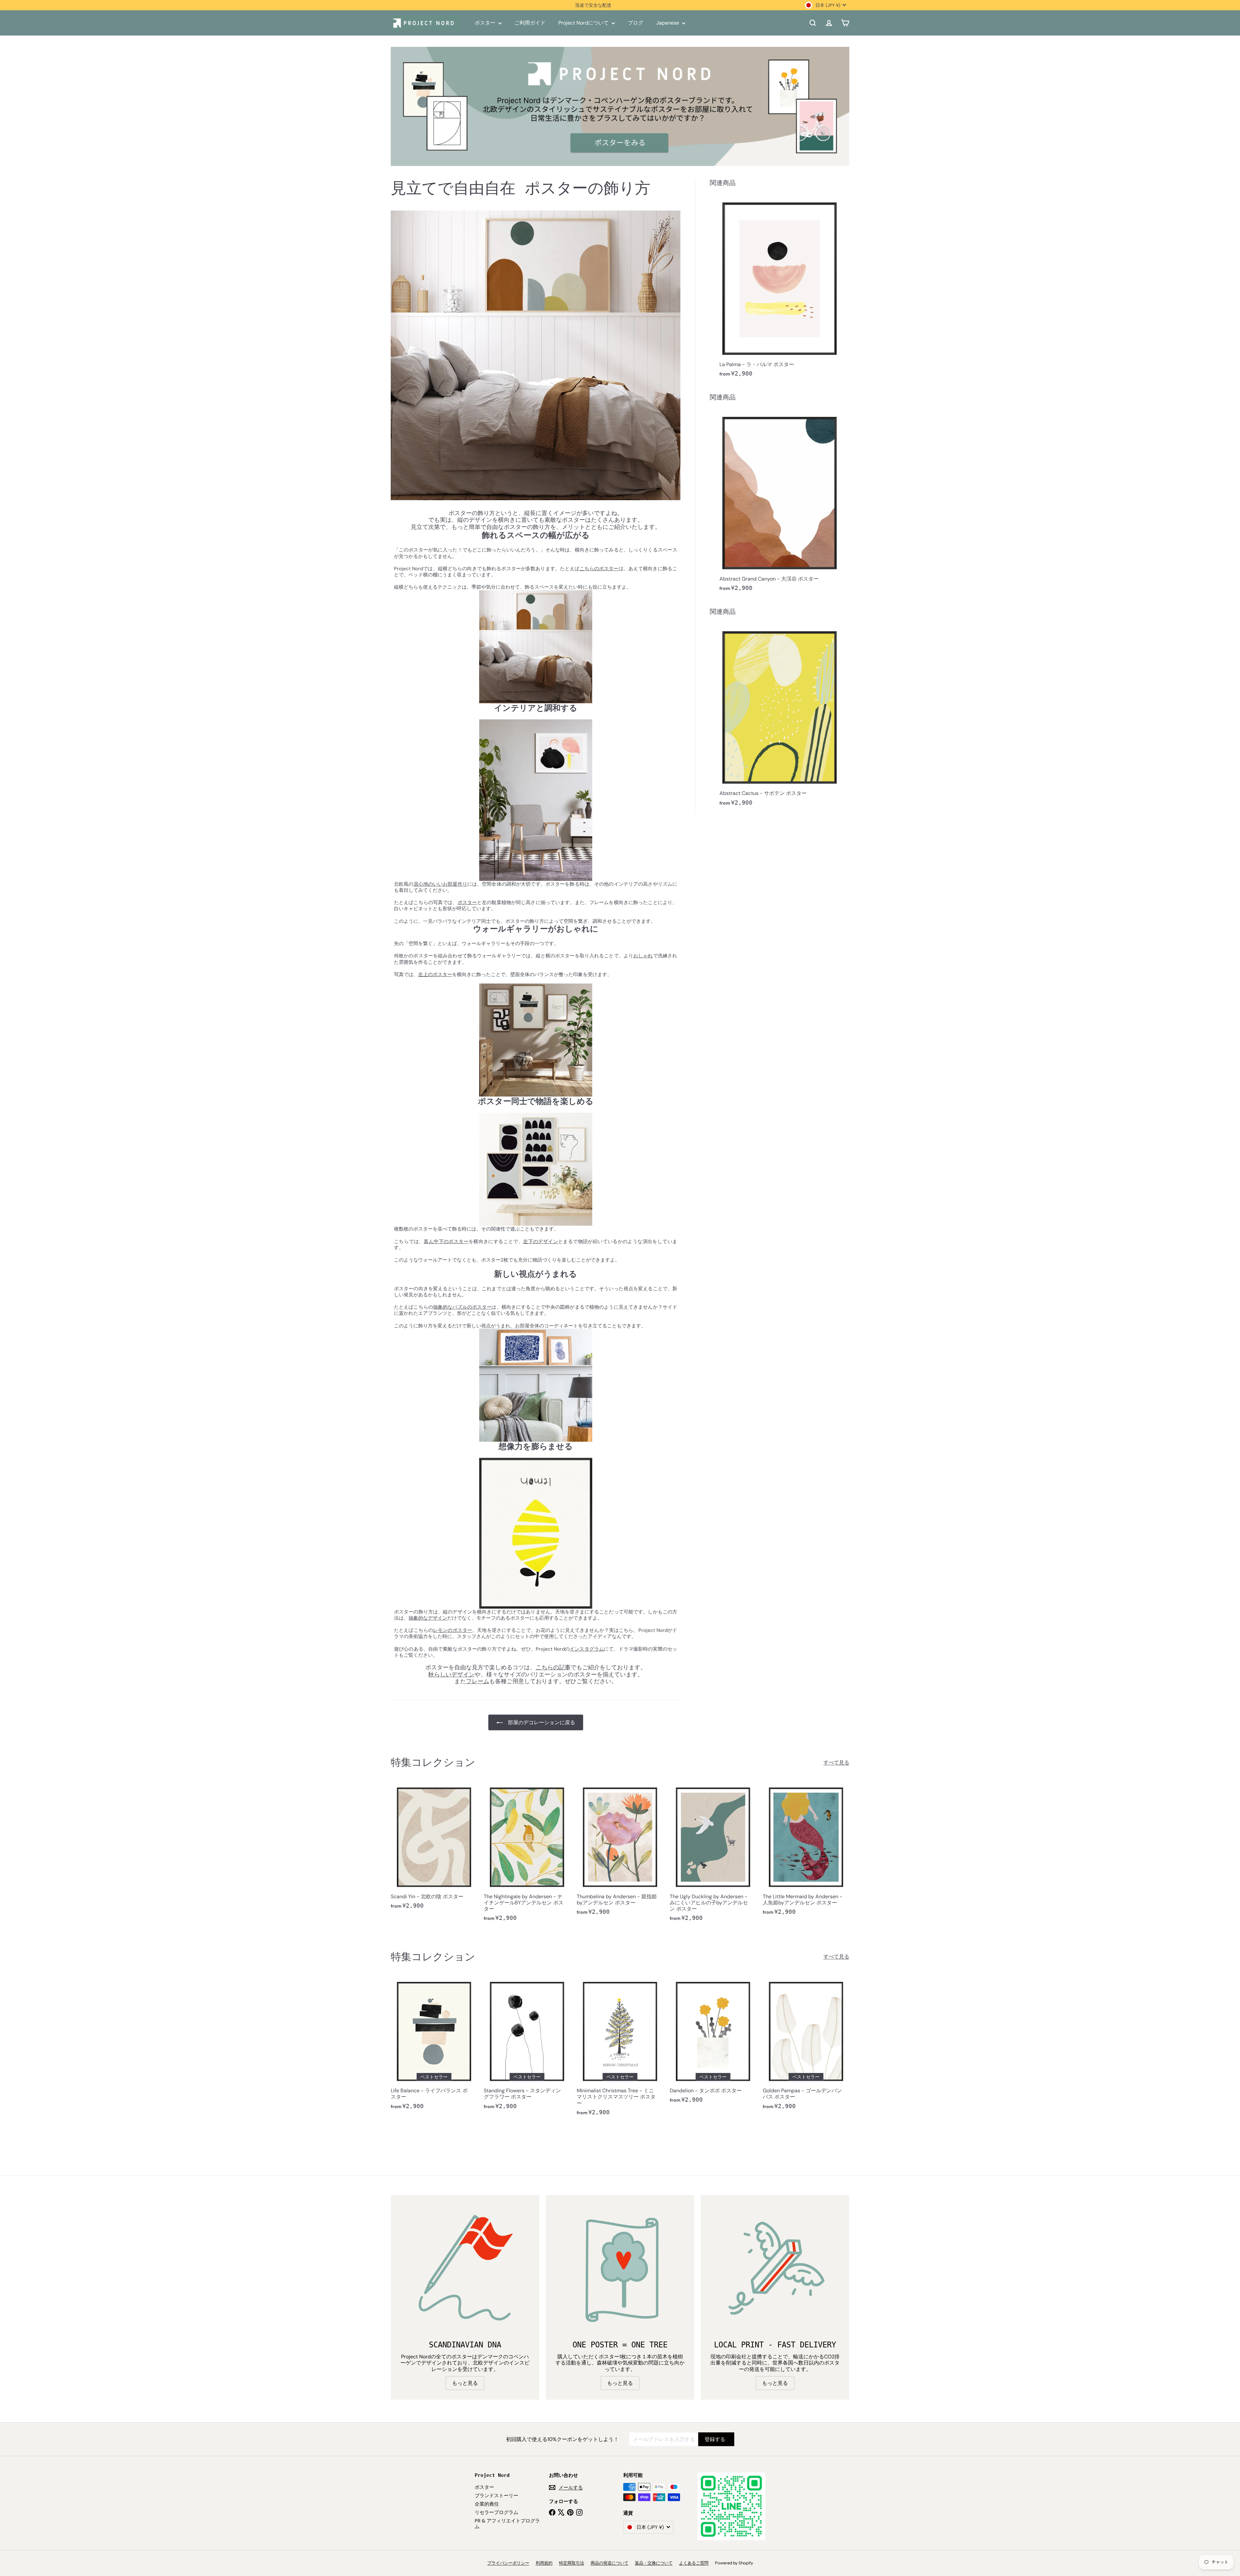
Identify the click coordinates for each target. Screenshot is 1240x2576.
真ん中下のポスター (446, 1242)
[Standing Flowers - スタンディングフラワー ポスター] (527, 2046)
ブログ (635, 23)
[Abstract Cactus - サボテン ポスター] (780, 717)
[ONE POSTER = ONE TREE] (620, 2269)
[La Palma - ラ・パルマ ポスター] (780, 288)
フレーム (478, 1681)
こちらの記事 (553, 1667)
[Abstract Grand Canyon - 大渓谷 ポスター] (780, 503)
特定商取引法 (572, 2563)
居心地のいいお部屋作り (440, 884)
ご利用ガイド (530, 23)
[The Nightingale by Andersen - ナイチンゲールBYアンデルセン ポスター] (527, 1855)
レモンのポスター (453, 1630)
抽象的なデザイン (428, 1618)
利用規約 (544, 2563)
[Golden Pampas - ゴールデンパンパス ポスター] (806, 2046)
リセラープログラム (496, 2512)
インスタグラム (587, 1649)
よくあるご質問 (694, 2563)
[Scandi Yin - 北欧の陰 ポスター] (434, 1849)
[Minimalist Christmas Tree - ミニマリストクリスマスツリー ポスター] (620, 2049)
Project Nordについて (584, 23)
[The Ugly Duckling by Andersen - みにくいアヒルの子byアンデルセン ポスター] (713, 1855)
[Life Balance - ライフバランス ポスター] (434, 2046)
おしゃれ (643, 956)
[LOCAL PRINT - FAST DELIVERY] (775, 2269)
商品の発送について (610, 2563)
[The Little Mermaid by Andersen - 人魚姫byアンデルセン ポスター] (806, 1852)
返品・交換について (654, 2563)
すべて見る (836, 1762)
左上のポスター (435, 974)
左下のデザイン (541, 1242)
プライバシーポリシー (508, 2563)
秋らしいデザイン (451, 1674)
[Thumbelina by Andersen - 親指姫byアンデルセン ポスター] (620, 1852)
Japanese (668, 23)
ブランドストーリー (496, 2496)
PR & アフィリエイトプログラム (507, 2524)
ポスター (486, 23)
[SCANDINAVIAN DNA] (465, 2269)
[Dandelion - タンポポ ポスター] (713, 2043)
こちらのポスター (599, 569)
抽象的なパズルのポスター (462, 1307)
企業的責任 (487, 2504)
